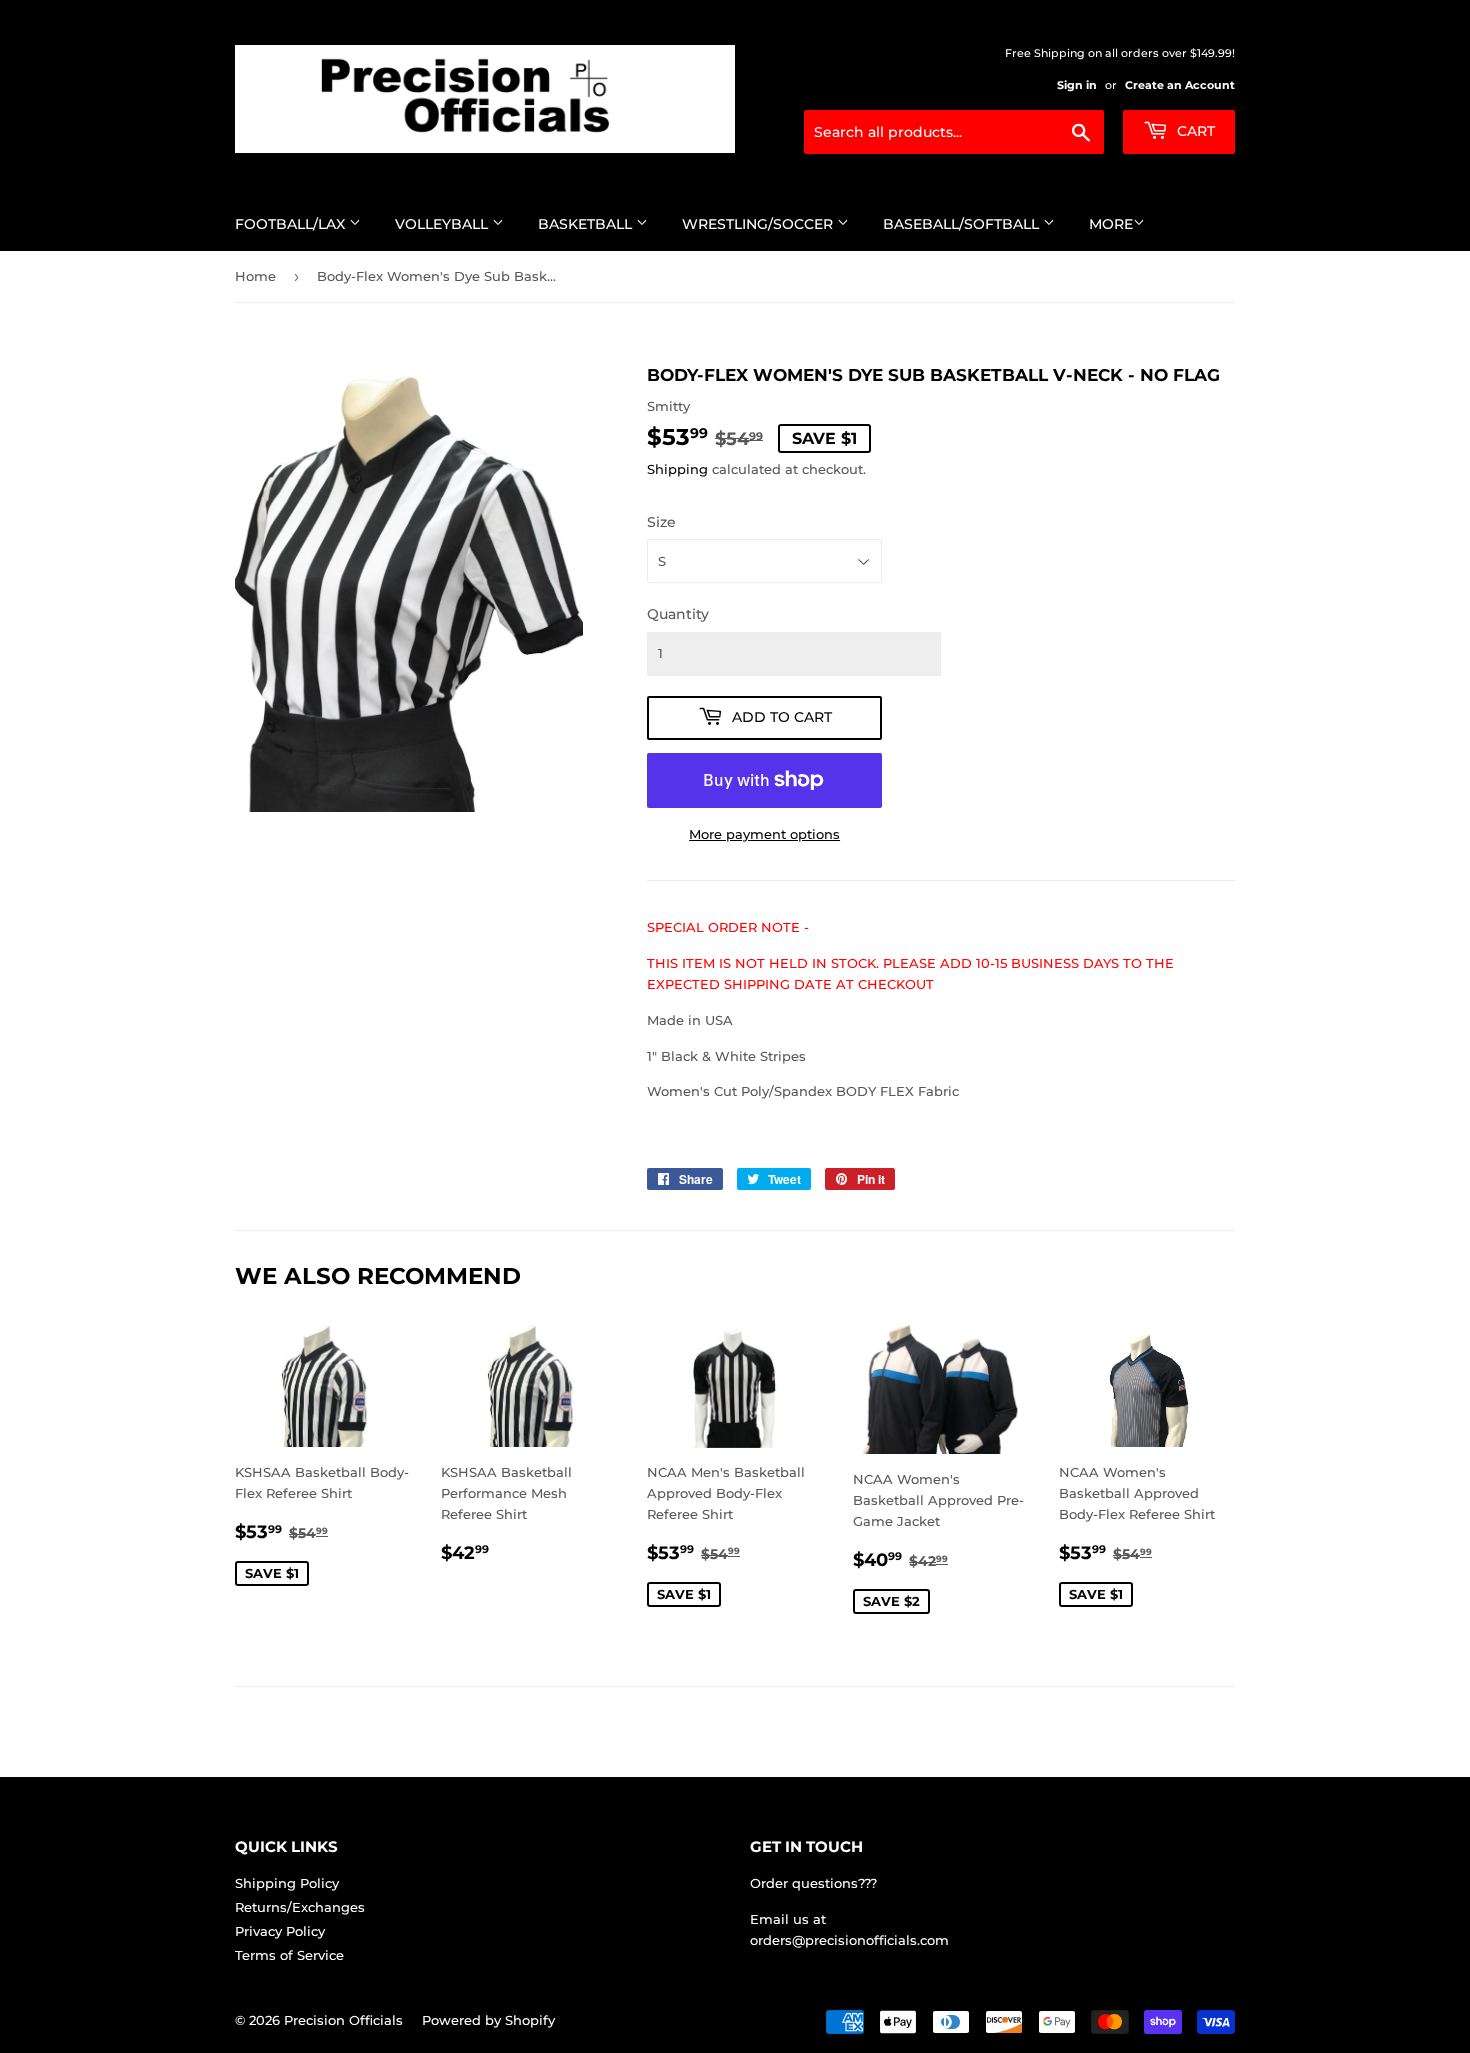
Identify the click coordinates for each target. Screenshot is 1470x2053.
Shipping (677, 469)
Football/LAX (292, 224)
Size (661, 522)
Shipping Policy (287, 1883)
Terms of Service (289, 1955)
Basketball (587, 224)
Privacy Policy (280, 1931)
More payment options (764, 834)
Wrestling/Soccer (759, 224)
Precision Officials (343, 2020)
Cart (1194, 131)
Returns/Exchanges (300, 1907)
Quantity (678, 614)
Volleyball (443, 224)
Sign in (1077, 85)
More (1111, 224)
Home (255, 276)
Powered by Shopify (488, 2020)
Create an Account (1180, 85)
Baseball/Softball (963, 224)
